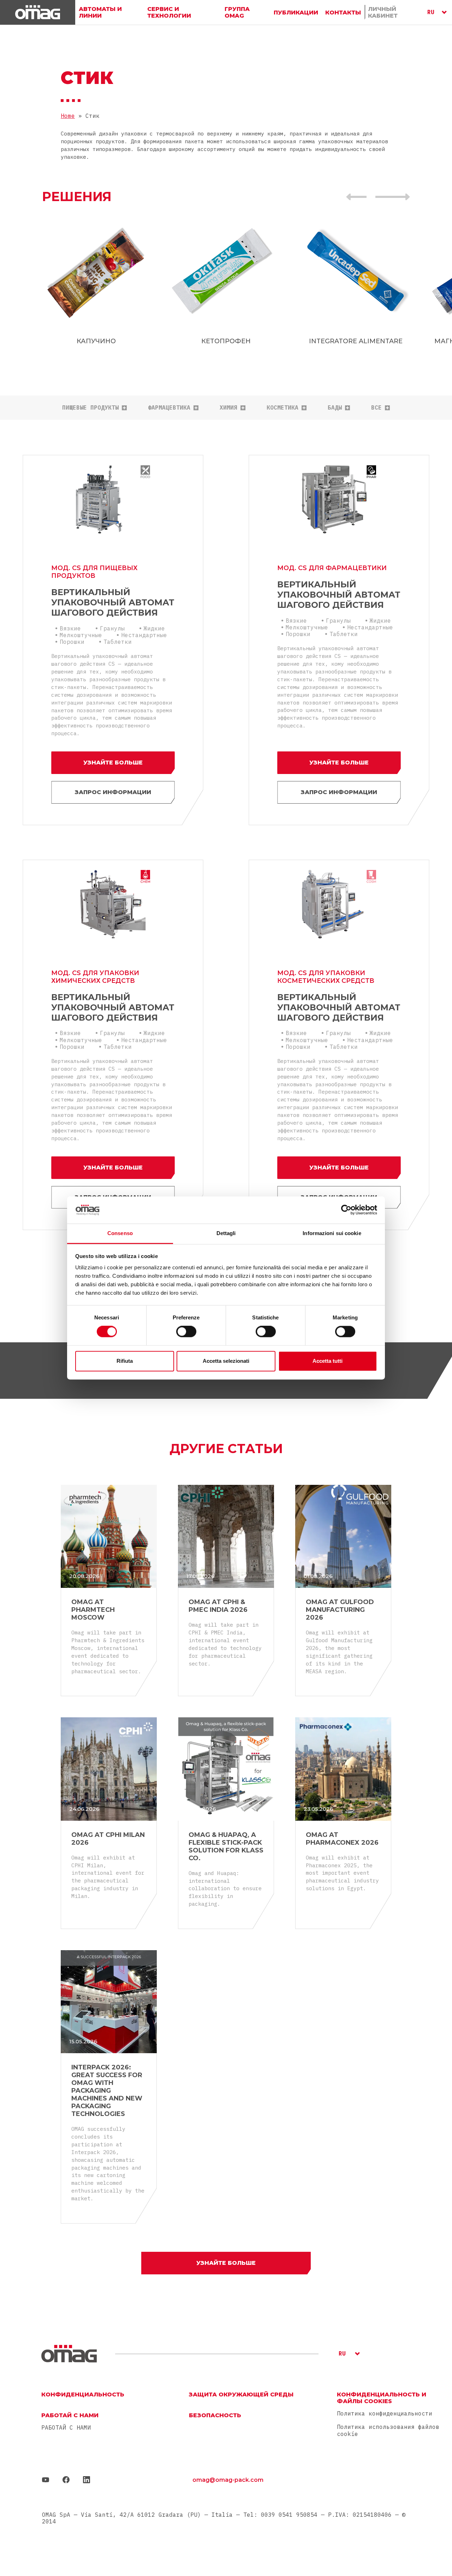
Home (68, 116)
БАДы (335, 408)
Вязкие (70, 628)
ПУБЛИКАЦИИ (296, 12)
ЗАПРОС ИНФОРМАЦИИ (113, 792)
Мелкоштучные (81, 635)
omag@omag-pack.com (228, 2480)
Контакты (343, 12)
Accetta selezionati (226, 1361)
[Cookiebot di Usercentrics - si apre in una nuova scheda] (346, 1210)
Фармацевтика (169, 408)
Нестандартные (144, 635)
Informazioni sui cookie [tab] (332, 1233)
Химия (228, 408)
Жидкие (154, 628)
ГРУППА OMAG (237, 12)
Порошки (72, 642)
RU (431, 12)
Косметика (282, 408)
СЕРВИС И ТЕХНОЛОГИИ (169, 12)
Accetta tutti (328, 1361)
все (376, 408)
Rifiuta (125, 1361)
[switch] (186, 1332)
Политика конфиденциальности (385, 2413)
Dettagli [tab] (226, 1233)
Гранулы (112, 628)
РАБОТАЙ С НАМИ (66, 2428)
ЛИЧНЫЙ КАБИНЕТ (383, 12)
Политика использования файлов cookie (388, 2430)
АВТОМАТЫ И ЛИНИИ (100, 12)
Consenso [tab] (120, 1233)
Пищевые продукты (90, 408)
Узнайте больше (113, 763)
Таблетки (118, 642)
